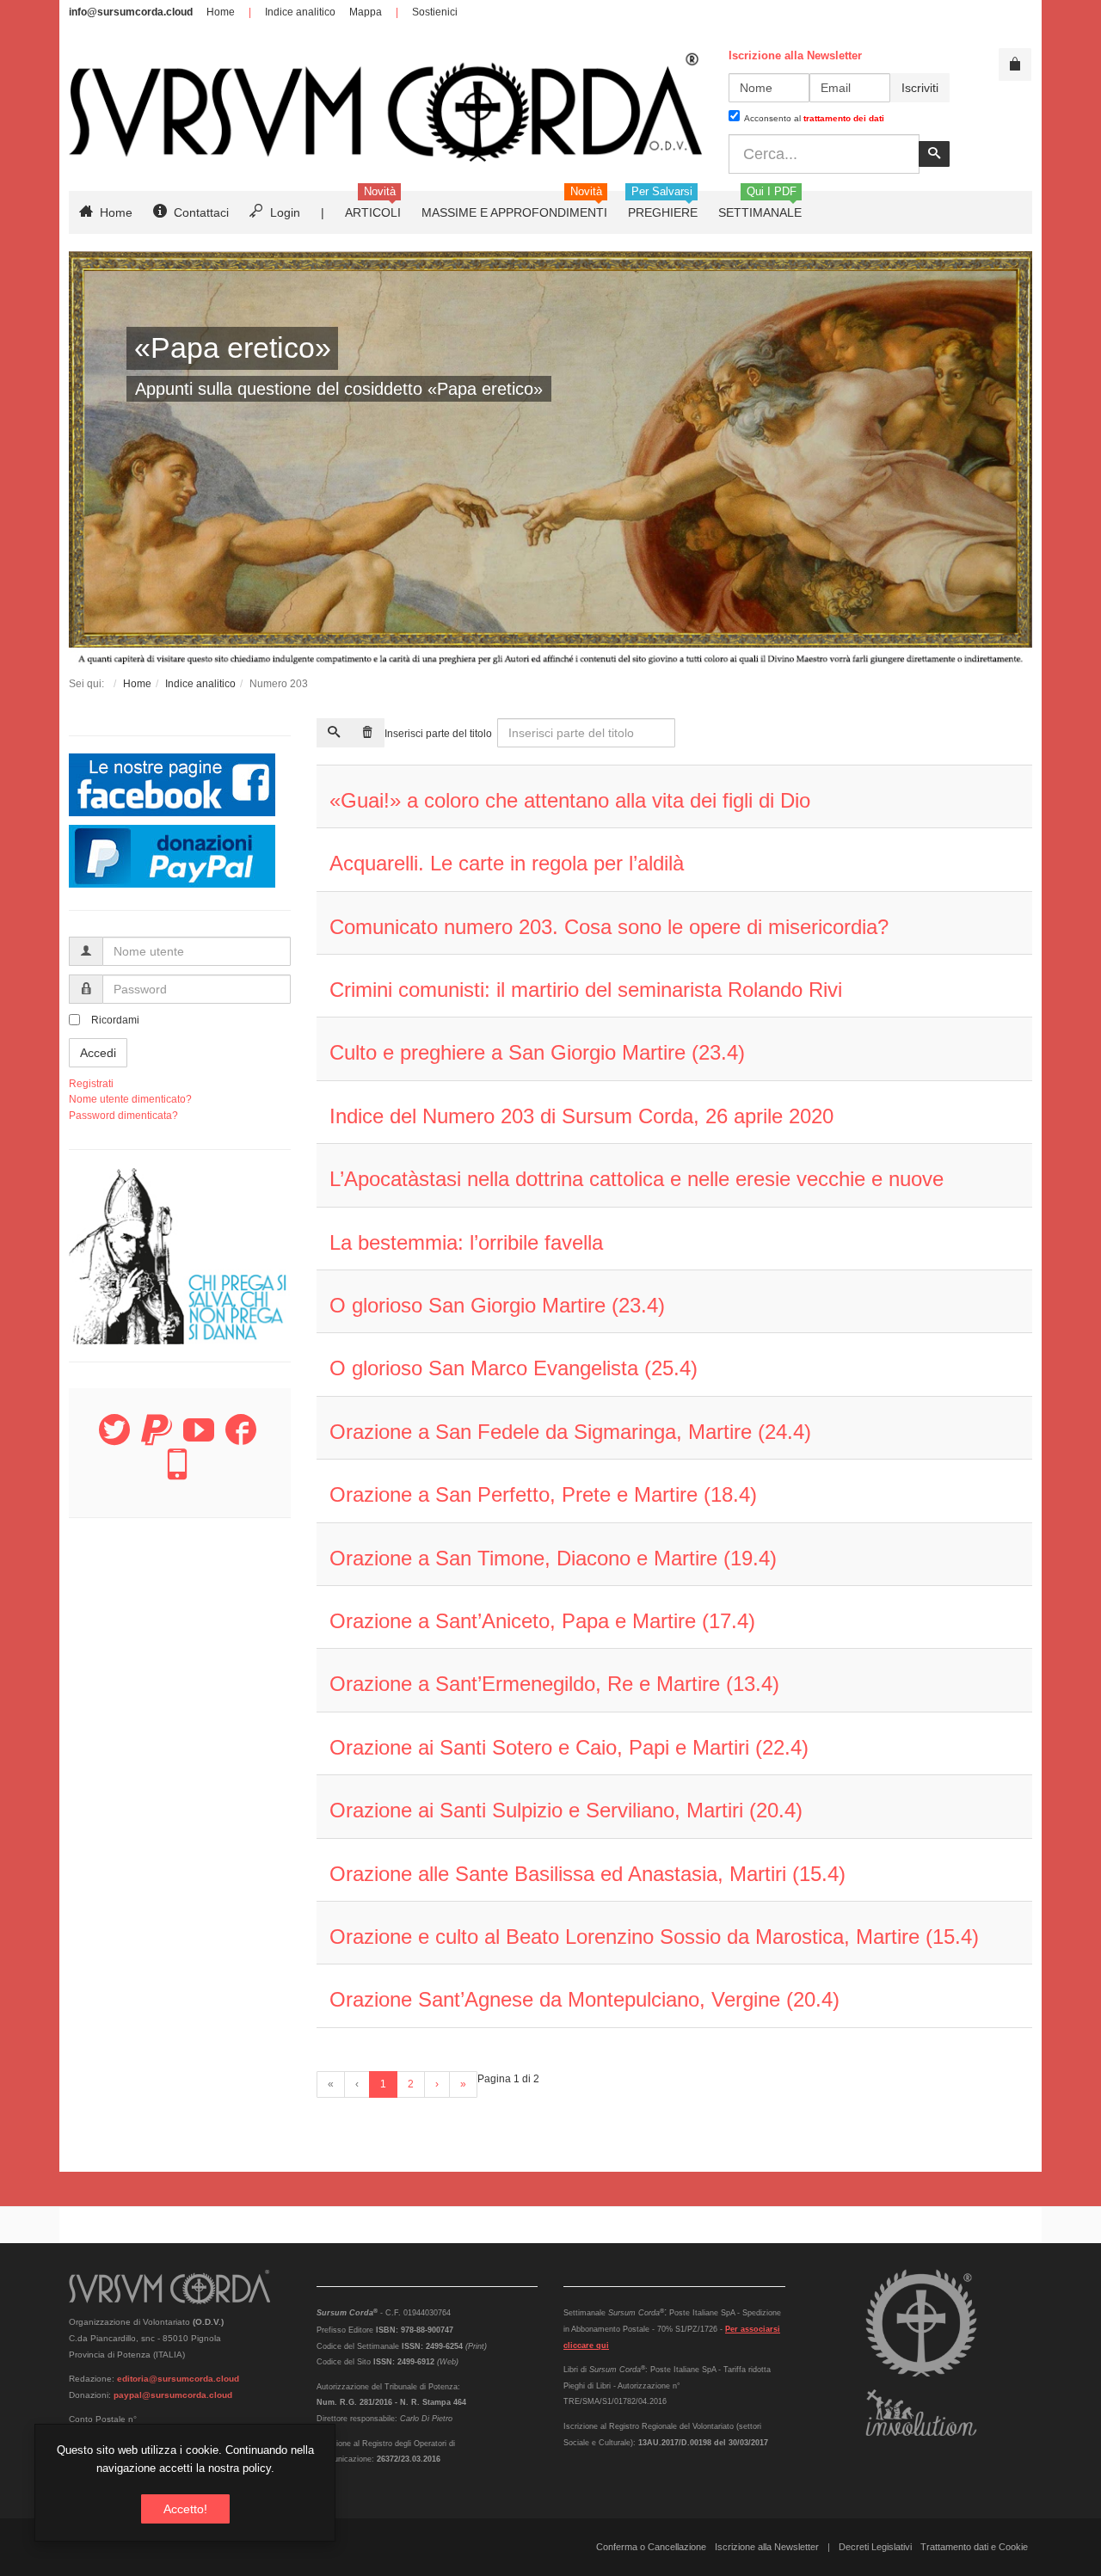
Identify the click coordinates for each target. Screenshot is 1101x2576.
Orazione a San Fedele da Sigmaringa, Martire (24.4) (570, 1432)
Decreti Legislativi (875, 2547)
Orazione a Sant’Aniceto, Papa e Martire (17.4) (542, 1621)
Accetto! (185, 2509)
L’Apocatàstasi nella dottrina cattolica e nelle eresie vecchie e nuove (637, 1179)
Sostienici (435, 12)
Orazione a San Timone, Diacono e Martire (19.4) (553, 1558)
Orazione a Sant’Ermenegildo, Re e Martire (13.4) (554, 1684)
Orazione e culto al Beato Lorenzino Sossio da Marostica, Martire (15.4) (654, 1937)
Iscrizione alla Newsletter (767, 2547)
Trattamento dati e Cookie (974, 2547)
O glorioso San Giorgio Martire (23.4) (497, 1305)
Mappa (366, 12)
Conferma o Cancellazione (651, 2547)
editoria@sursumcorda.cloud (178, 2379)
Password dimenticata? (123, 1116)
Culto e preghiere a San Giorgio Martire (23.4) (537, 1052)
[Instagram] (177, 1474)
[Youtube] (199, 1440)
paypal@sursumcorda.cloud (173, 2395)
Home (221, 12)
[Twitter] (114, 1440)
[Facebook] (241, 1440)
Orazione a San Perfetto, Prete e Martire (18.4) (543, 1494)
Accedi (98, 1053)
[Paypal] (157, 1440)
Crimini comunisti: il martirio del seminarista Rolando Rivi (586, 990)
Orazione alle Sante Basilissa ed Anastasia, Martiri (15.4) (587, 1874)
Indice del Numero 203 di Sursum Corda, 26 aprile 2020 (581, 1116)
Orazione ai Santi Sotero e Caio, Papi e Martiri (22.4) (569, 1747)
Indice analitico (300, 12)
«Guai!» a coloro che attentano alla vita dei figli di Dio (570, 800)
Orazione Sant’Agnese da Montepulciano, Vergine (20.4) (584, 1999)
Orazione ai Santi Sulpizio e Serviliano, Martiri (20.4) (566, 1810)
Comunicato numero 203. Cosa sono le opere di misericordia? (609, 927)
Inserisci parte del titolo (440, 734)
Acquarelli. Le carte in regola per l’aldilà (507, 863)
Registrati (91, 1084)
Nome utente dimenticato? (130, 1099)
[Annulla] (367, 733)
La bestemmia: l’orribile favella (466, 1242)
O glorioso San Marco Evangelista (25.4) (514, 1368)
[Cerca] (334, 733)
